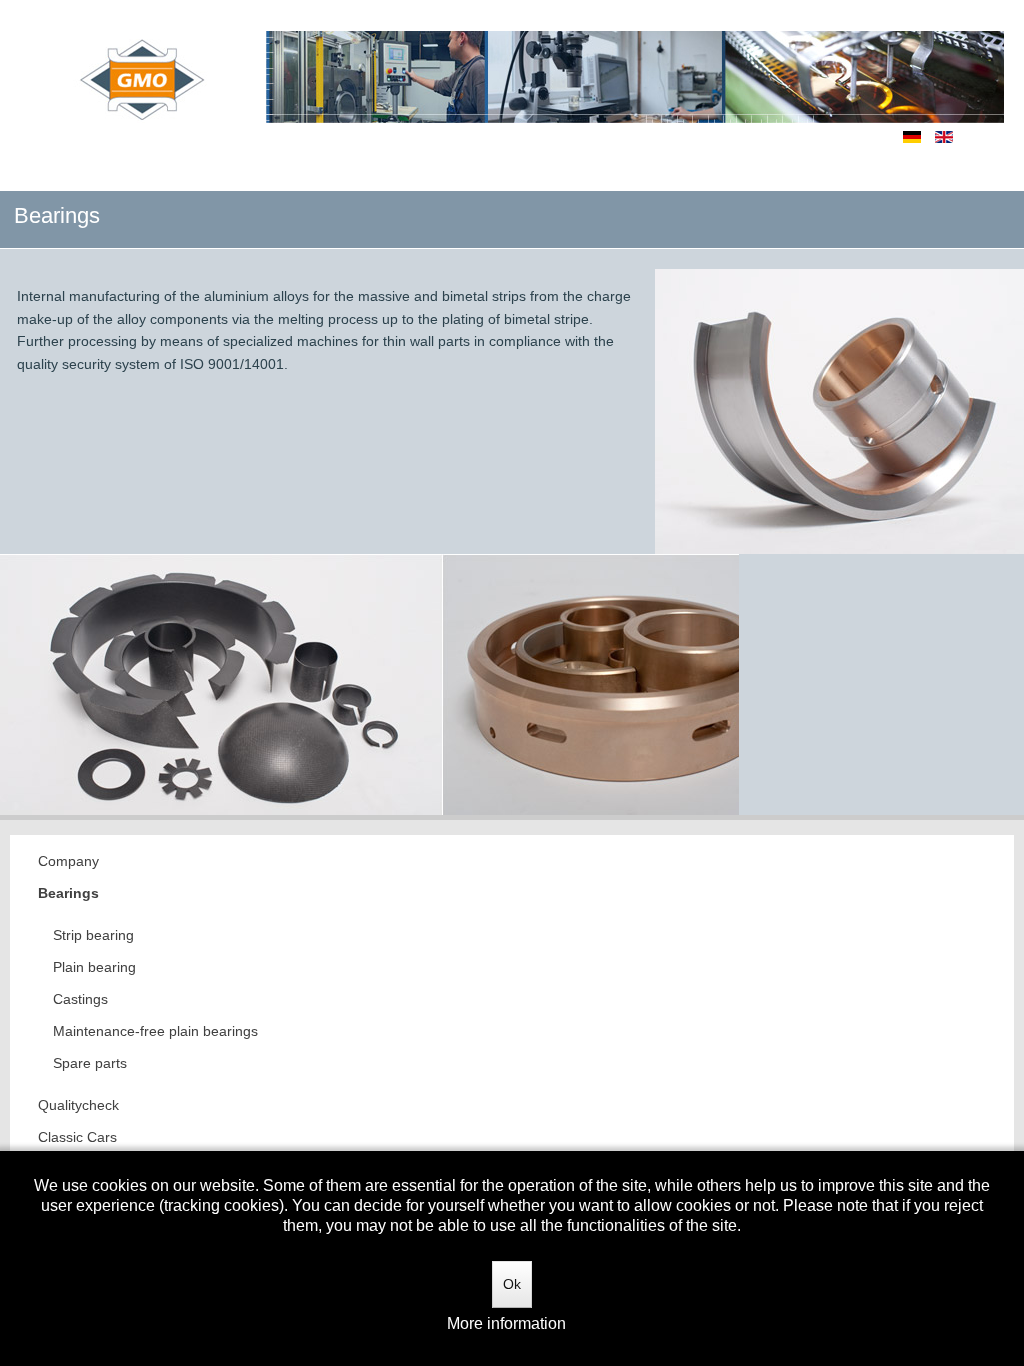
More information (506, 1323)
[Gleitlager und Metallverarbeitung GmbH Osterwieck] (526, 63)
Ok (512, 1284)
